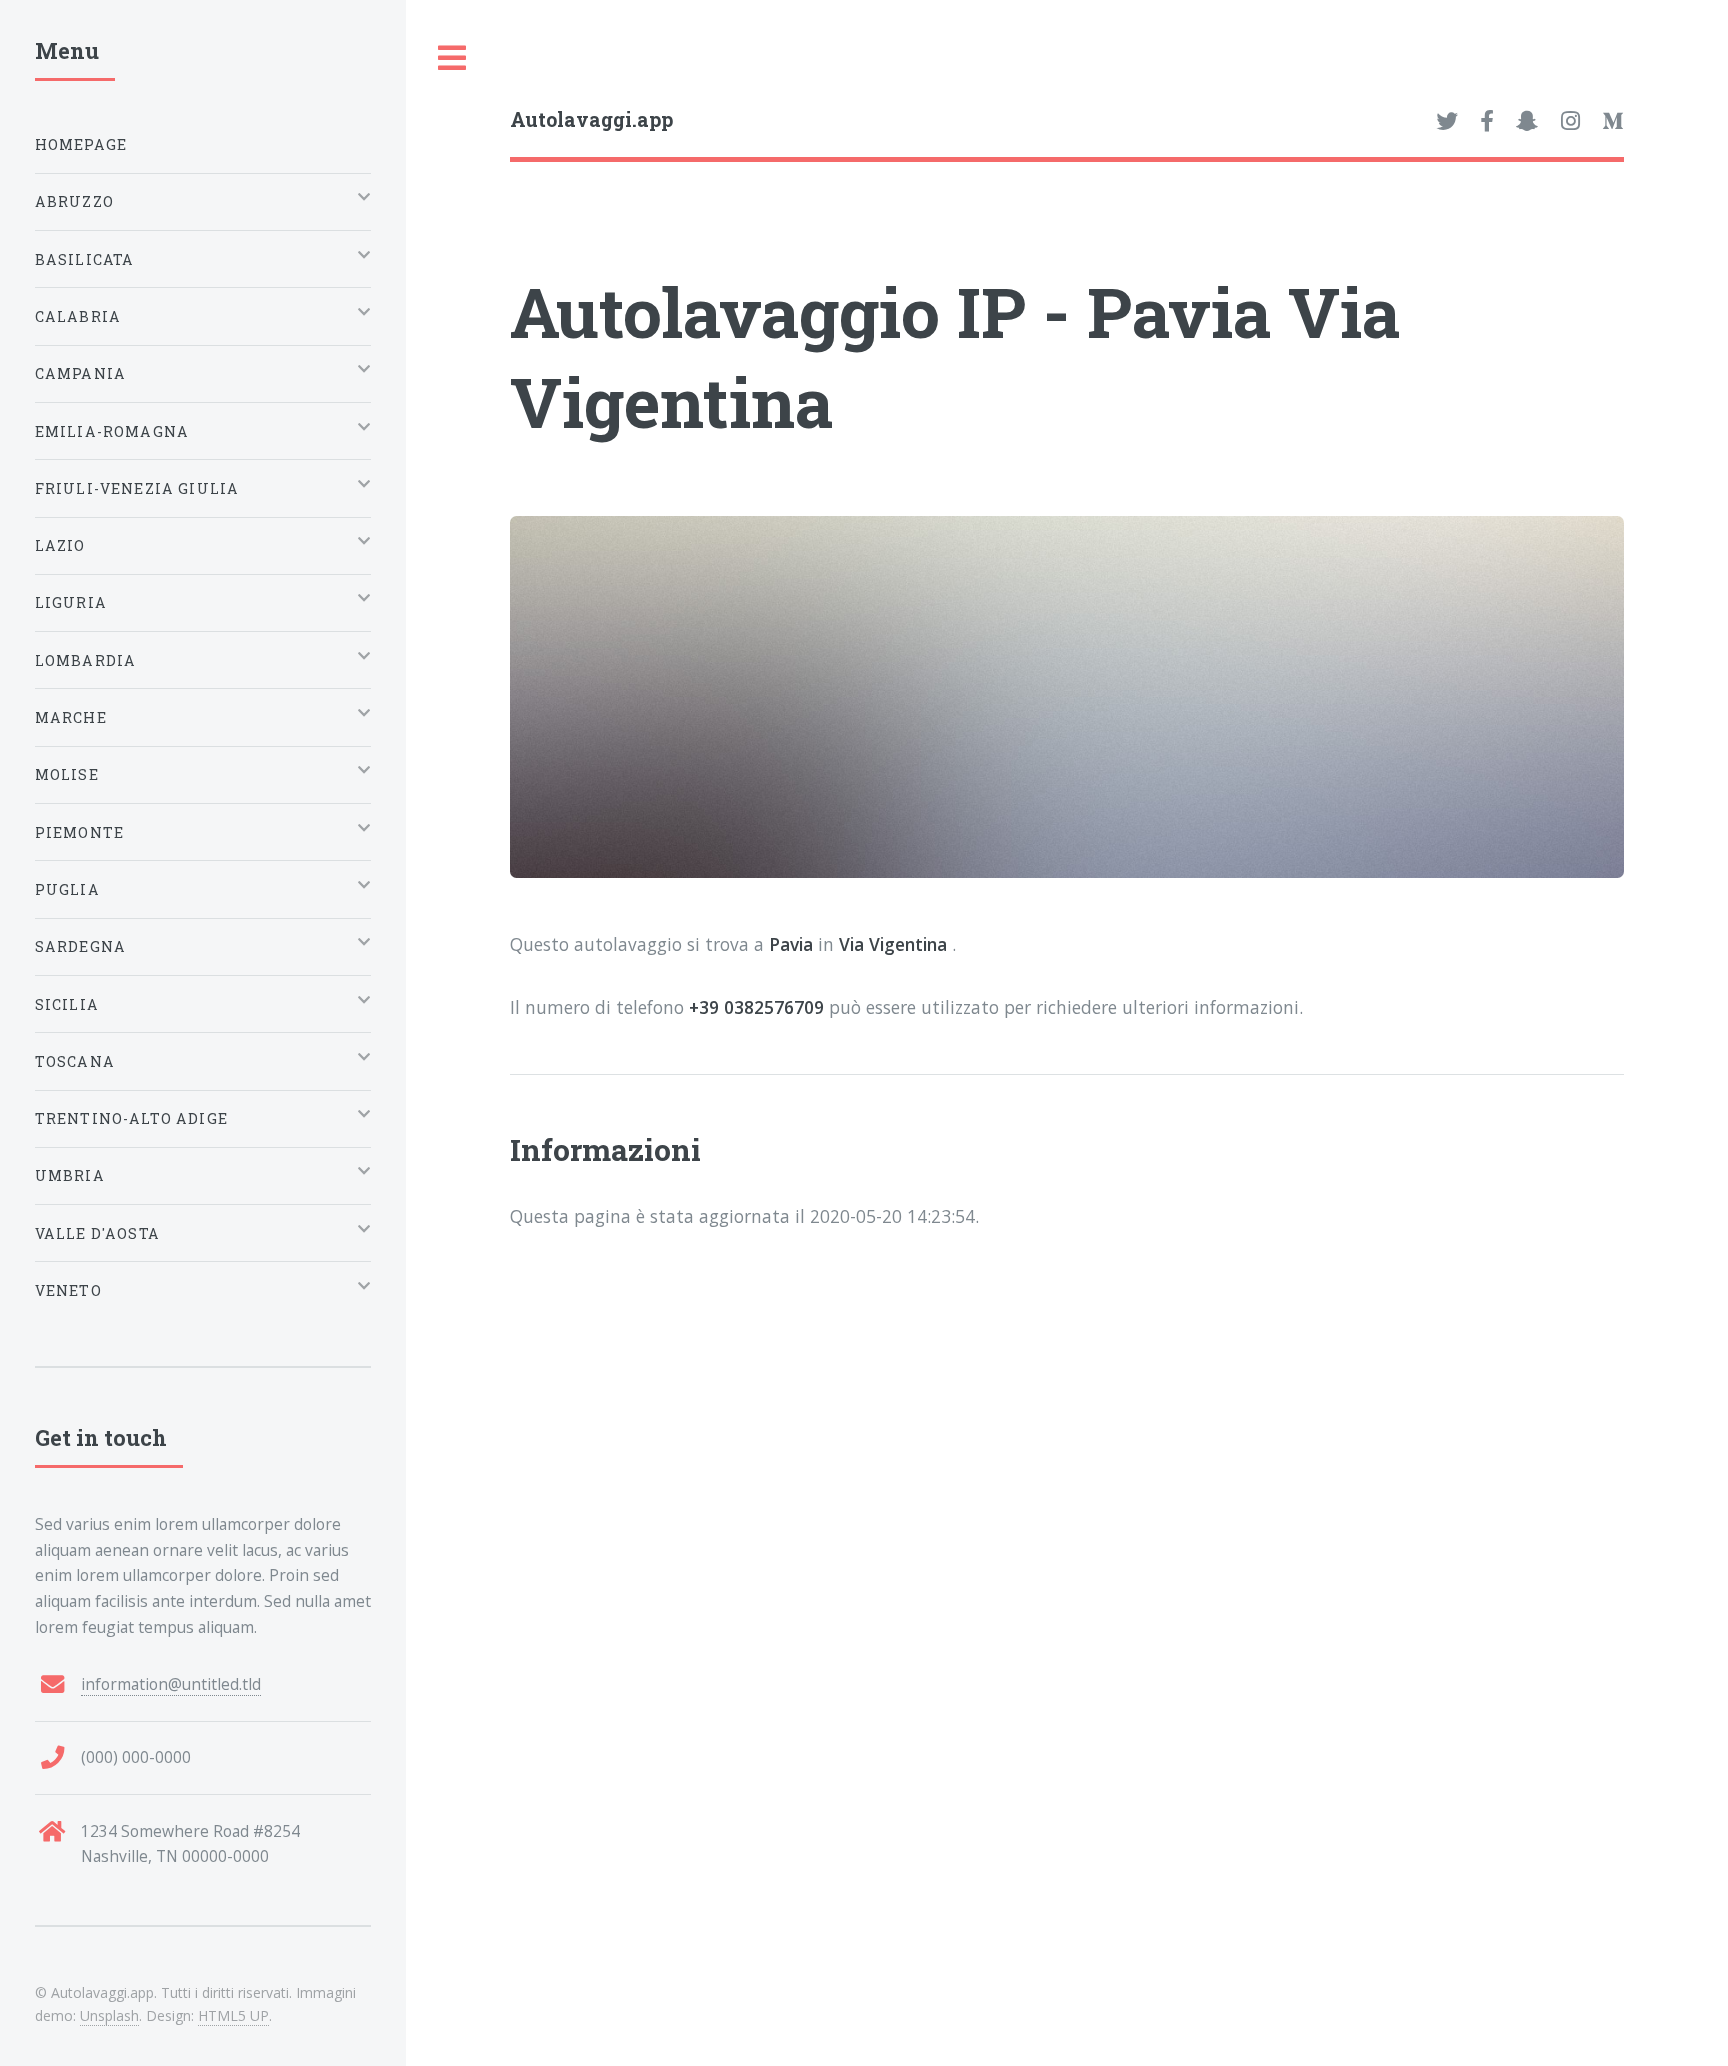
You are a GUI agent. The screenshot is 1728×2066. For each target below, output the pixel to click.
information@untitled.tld (171, 1684)
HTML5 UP (233, 2015)
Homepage (81, 144)
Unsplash (109, 2015)
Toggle (453, 58)
